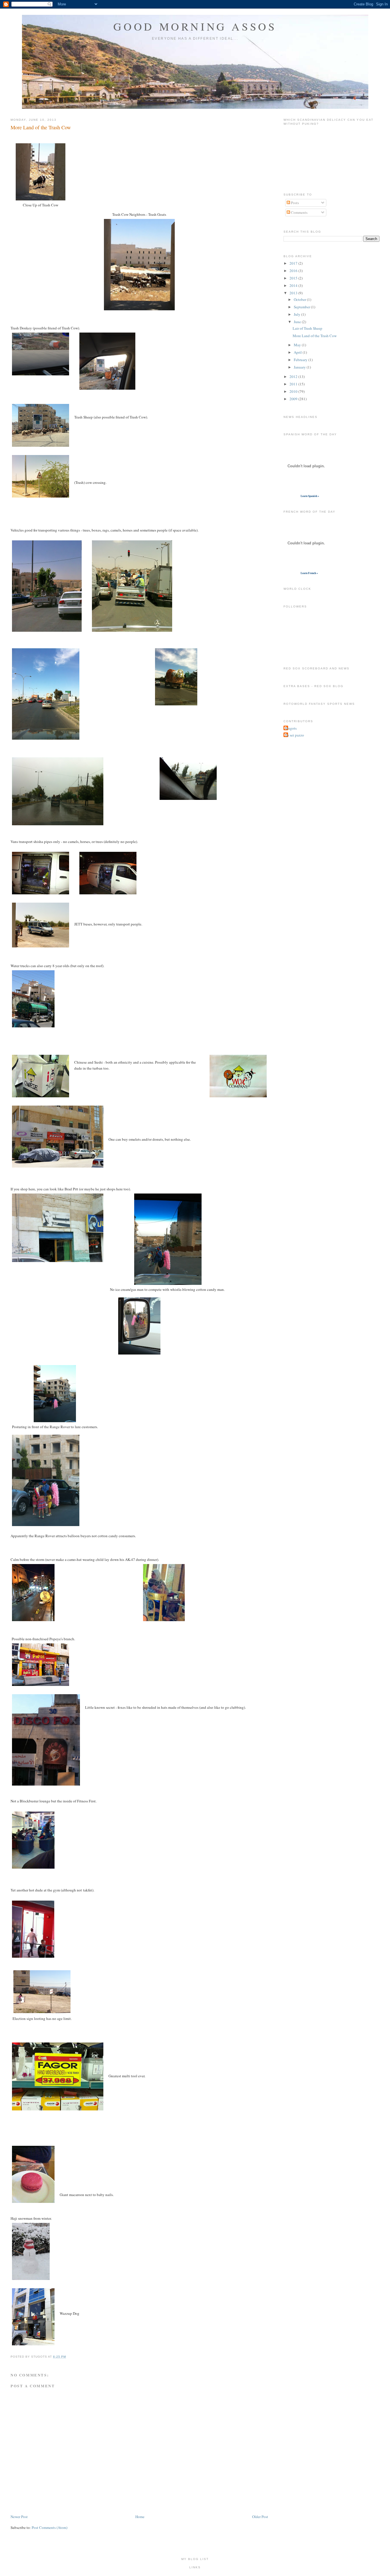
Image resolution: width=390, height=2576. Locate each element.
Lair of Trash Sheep (307, 328)
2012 (294, 377)
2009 (294, 399)
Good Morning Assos (195, 26)
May (298, 345)
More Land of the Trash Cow (41, 127)
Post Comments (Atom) (50, 2527)
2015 (294, 278)
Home (140, 2517)
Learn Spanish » (310, 496)
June (298, 322)
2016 (294, 271)
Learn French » (309, 573)
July (297, 314)
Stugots (291, 728)
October (300, 299)
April (298, 352)
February (301, 360)
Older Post (260, 2517)
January (300, 367)
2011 (294, 384)
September (302, 307)
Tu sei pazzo (294, 735)
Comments (299, 212)
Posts (294, 203)
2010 (294, 391)
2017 (294, 263)
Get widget (292, 496)
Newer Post (19, 2517)
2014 (294, 285)
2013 (294, 293)
